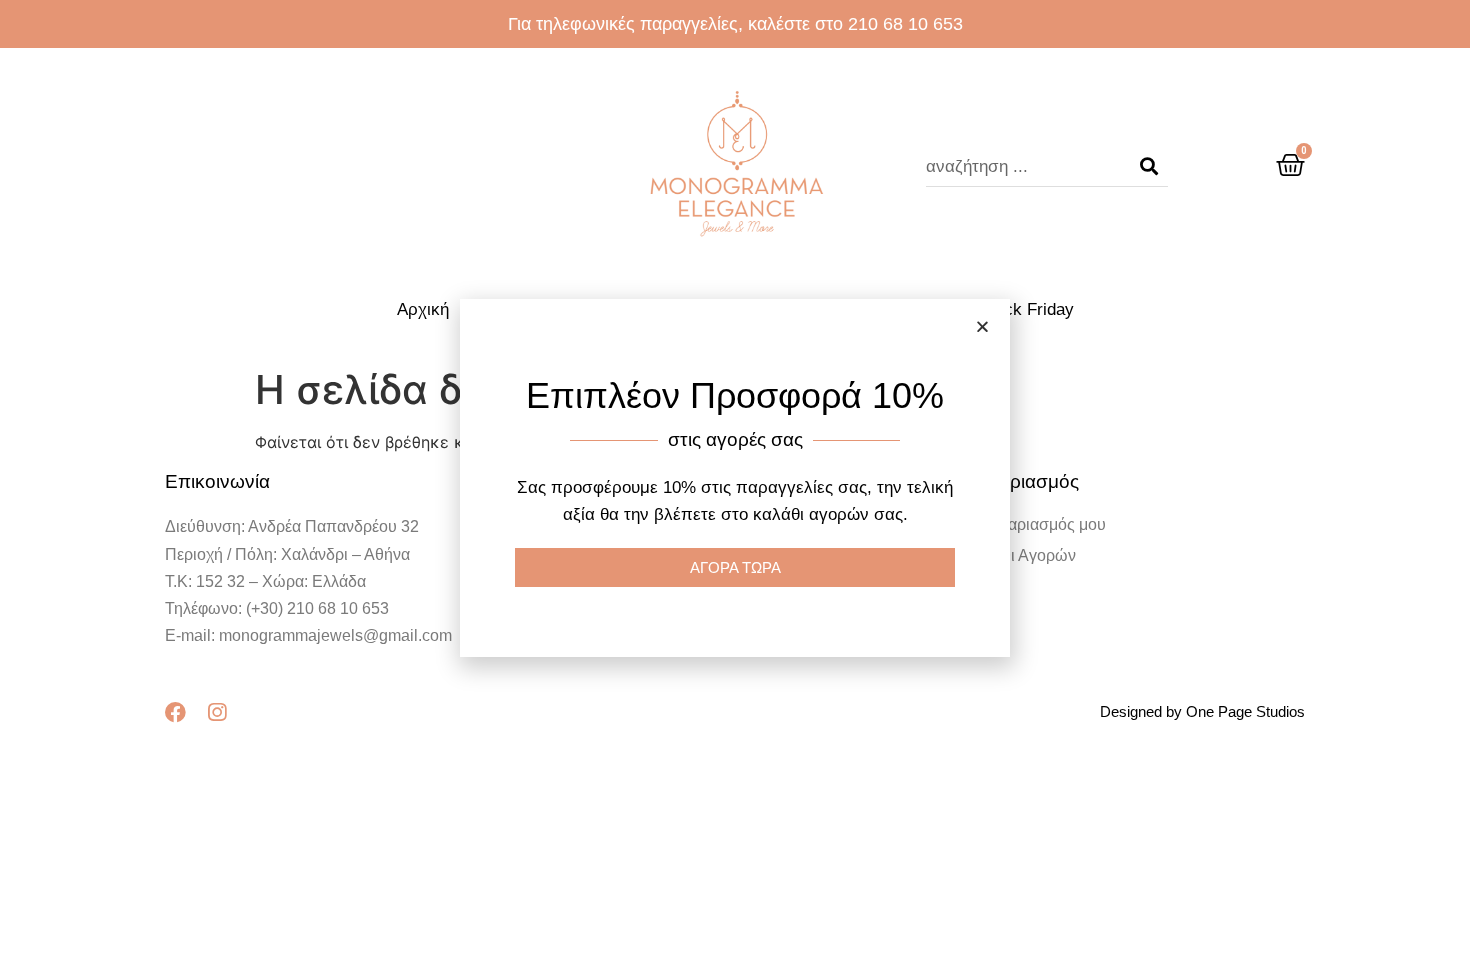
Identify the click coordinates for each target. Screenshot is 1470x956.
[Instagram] (216, 712)
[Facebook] (175, 712)
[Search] (1149, 167)
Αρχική (423, 309)
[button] (982, 326)
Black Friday (1027, 309)
